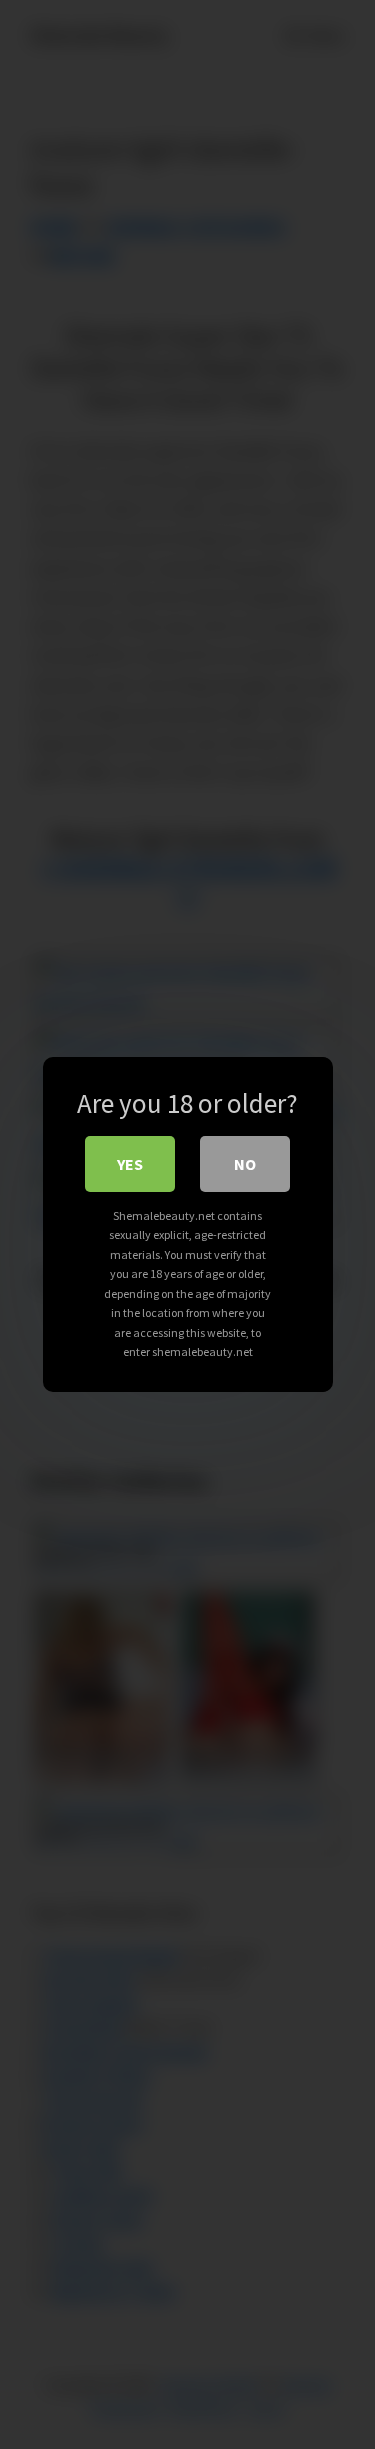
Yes (130, 1164)
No (245, 1164)
